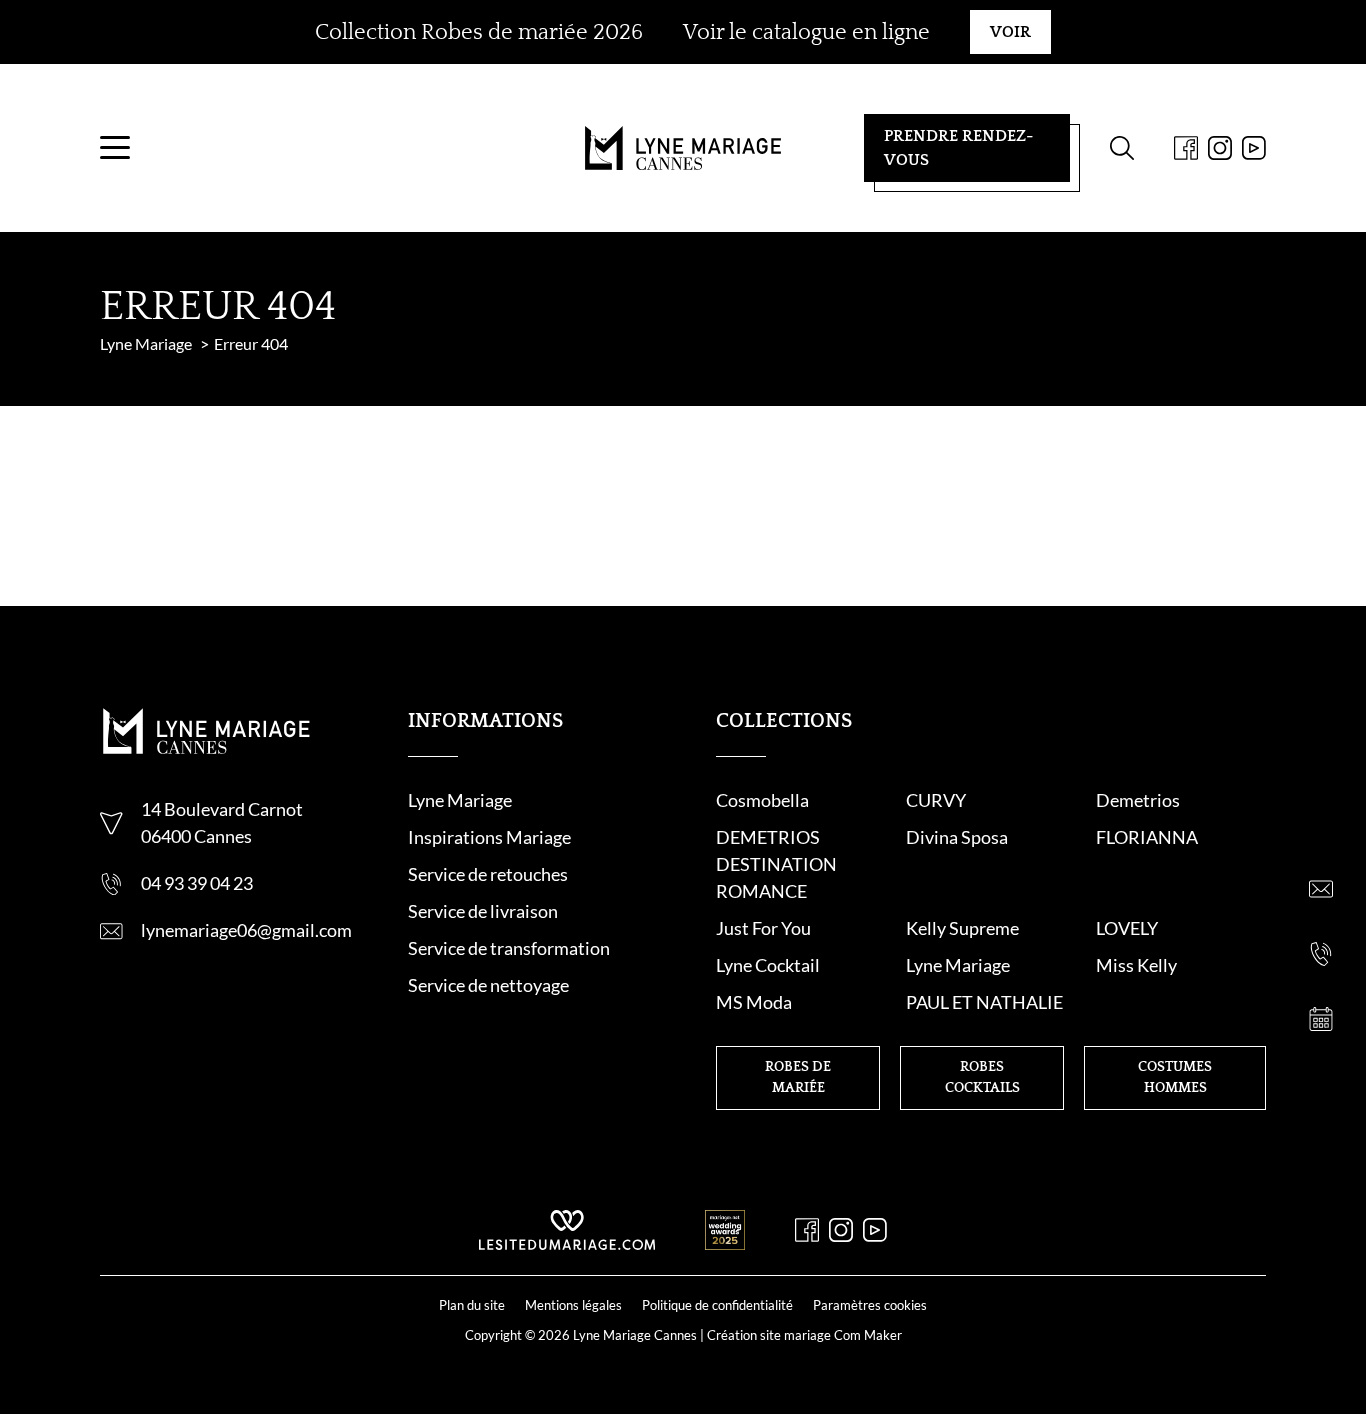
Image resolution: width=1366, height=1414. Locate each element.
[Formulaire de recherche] (1122, 148)
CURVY (936, 800)
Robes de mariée (798, 1077)
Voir (1010, 32)
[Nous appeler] (1321, 954)
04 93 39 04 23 (197, 883)
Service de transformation (509, 948)
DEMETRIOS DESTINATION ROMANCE (776, 864)
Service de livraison (483, 911)
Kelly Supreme (962, 928)
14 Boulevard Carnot (222, 809)
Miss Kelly (1136, 965)
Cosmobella (762, 800)
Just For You (763, 928)
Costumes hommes (1175, 1077)
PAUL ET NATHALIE (984, 1002)
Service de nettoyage (488, 985)
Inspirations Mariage (489, 837)
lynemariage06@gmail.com (246, 930)
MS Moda (754, 1002)
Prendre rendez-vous (958, 148)
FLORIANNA (1147, 837)
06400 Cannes (196, 836)
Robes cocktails (982, 1077)
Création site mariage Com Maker (804, 1335)
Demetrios (1138, 800)
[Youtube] (1254, 148)
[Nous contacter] (1321, 889)
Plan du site (472, 1305)
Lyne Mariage (460, 800)
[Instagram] (1220, 148)
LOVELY (1127, 928)
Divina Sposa (957, 837)
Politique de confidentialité (717, 1305)
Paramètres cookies (870, 1305)
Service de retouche (484, 874)
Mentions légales (573, 1305)
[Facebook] (1186, 148)
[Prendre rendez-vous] (1321, 1019)
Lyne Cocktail (768, 965)
